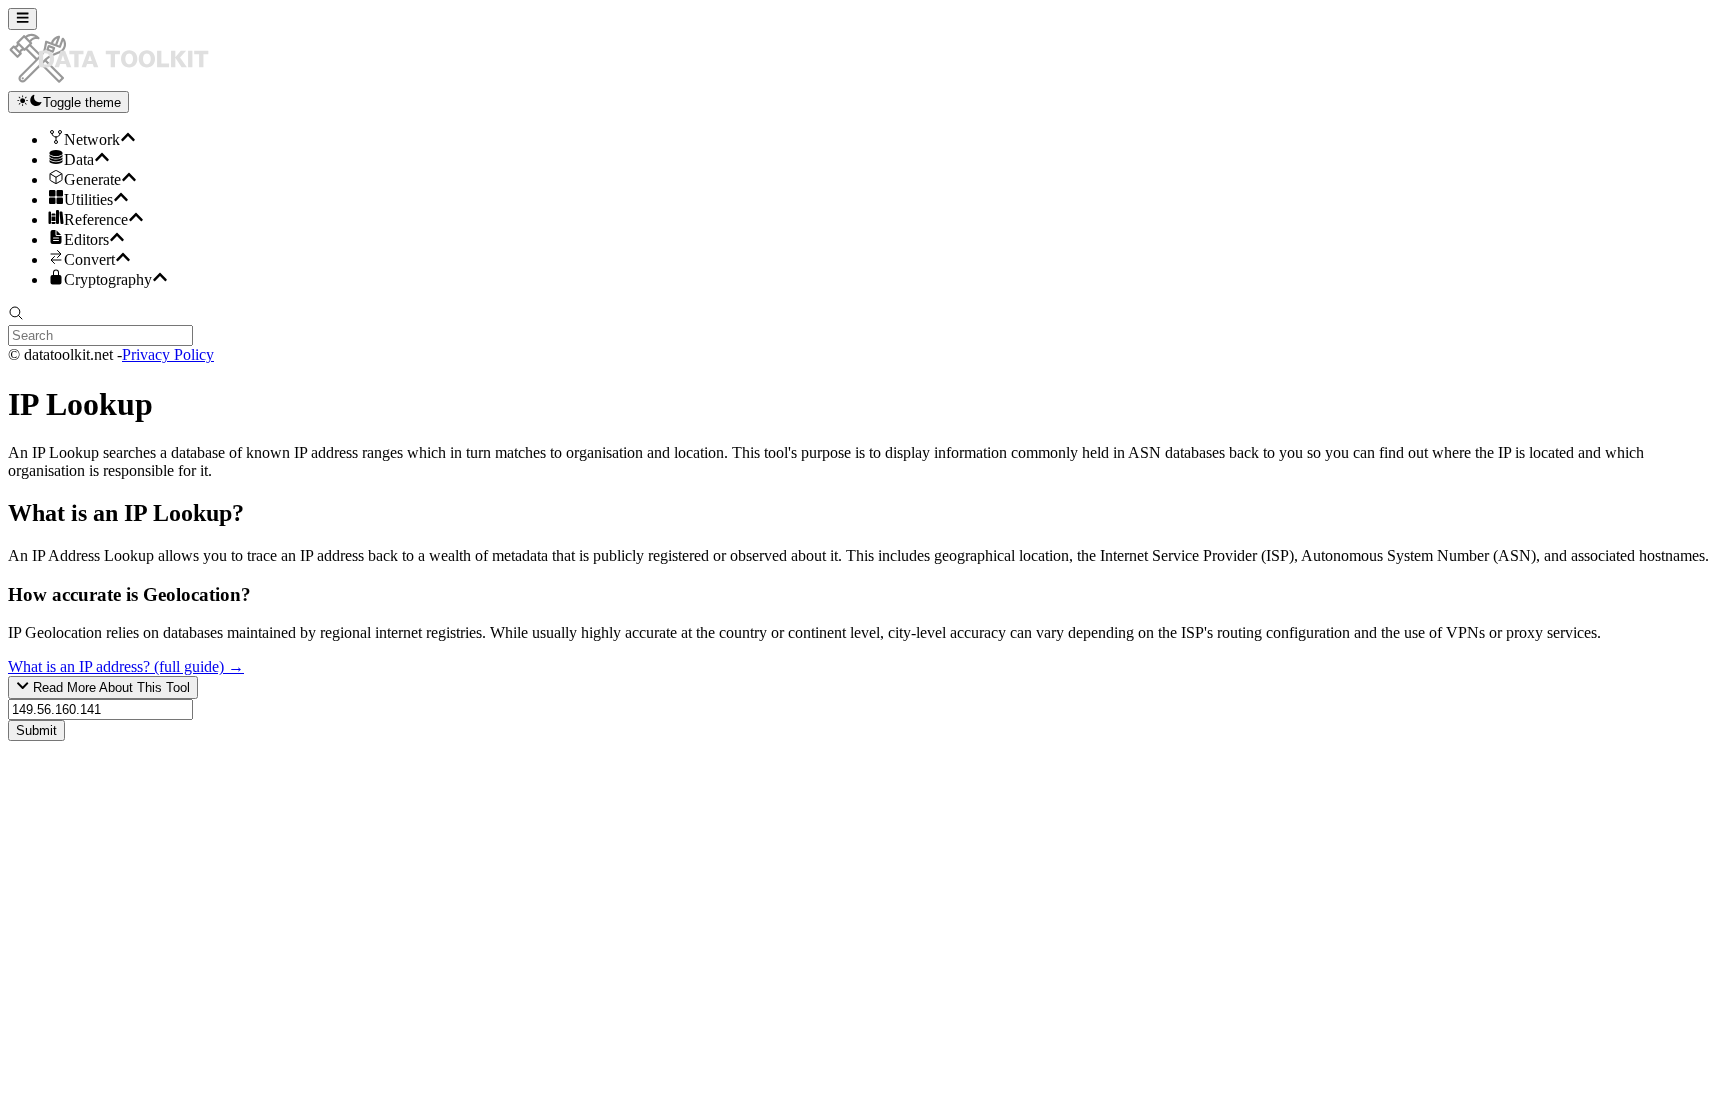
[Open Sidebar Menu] (22, 19)
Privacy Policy (168, 354)
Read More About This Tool (109, 688)
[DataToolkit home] (118, 81)
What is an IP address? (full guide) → (126, 666)
